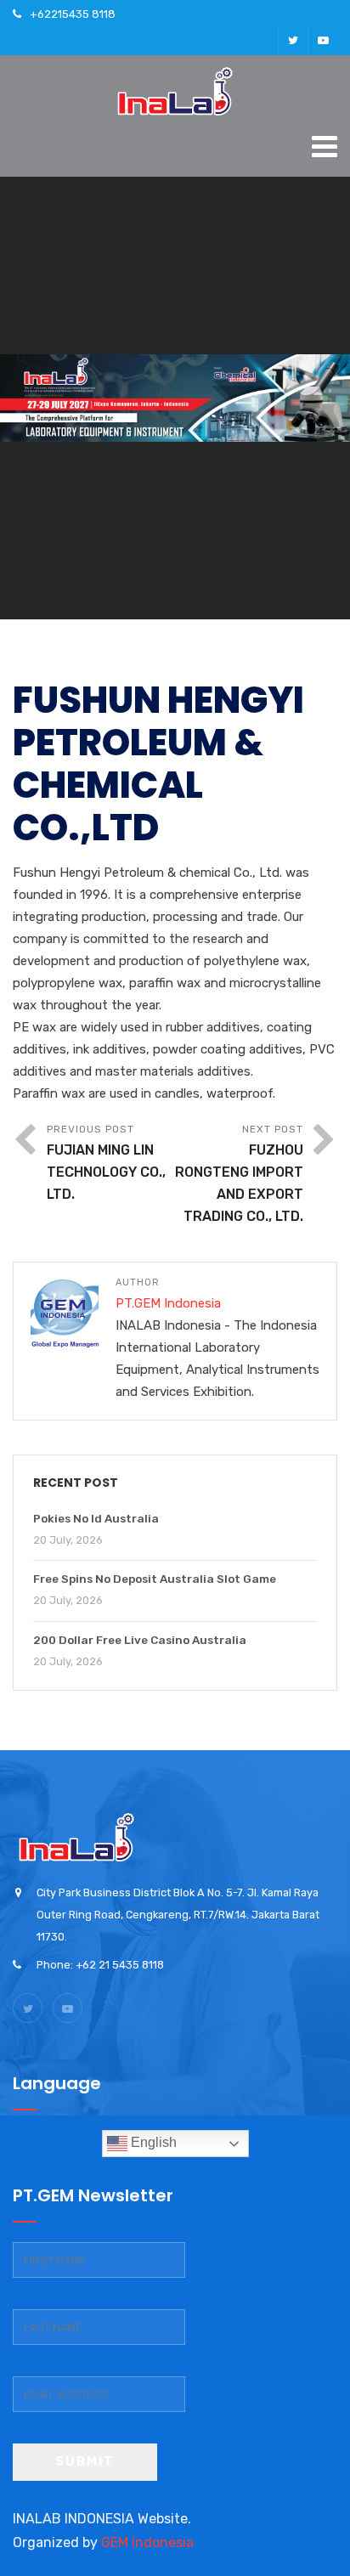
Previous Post (106, 1163)
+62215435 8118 (73, 14)
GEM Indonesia (147, 2542)
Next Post (239, 1174)
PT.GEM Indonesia (168, 1303)
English (152, 2142)
